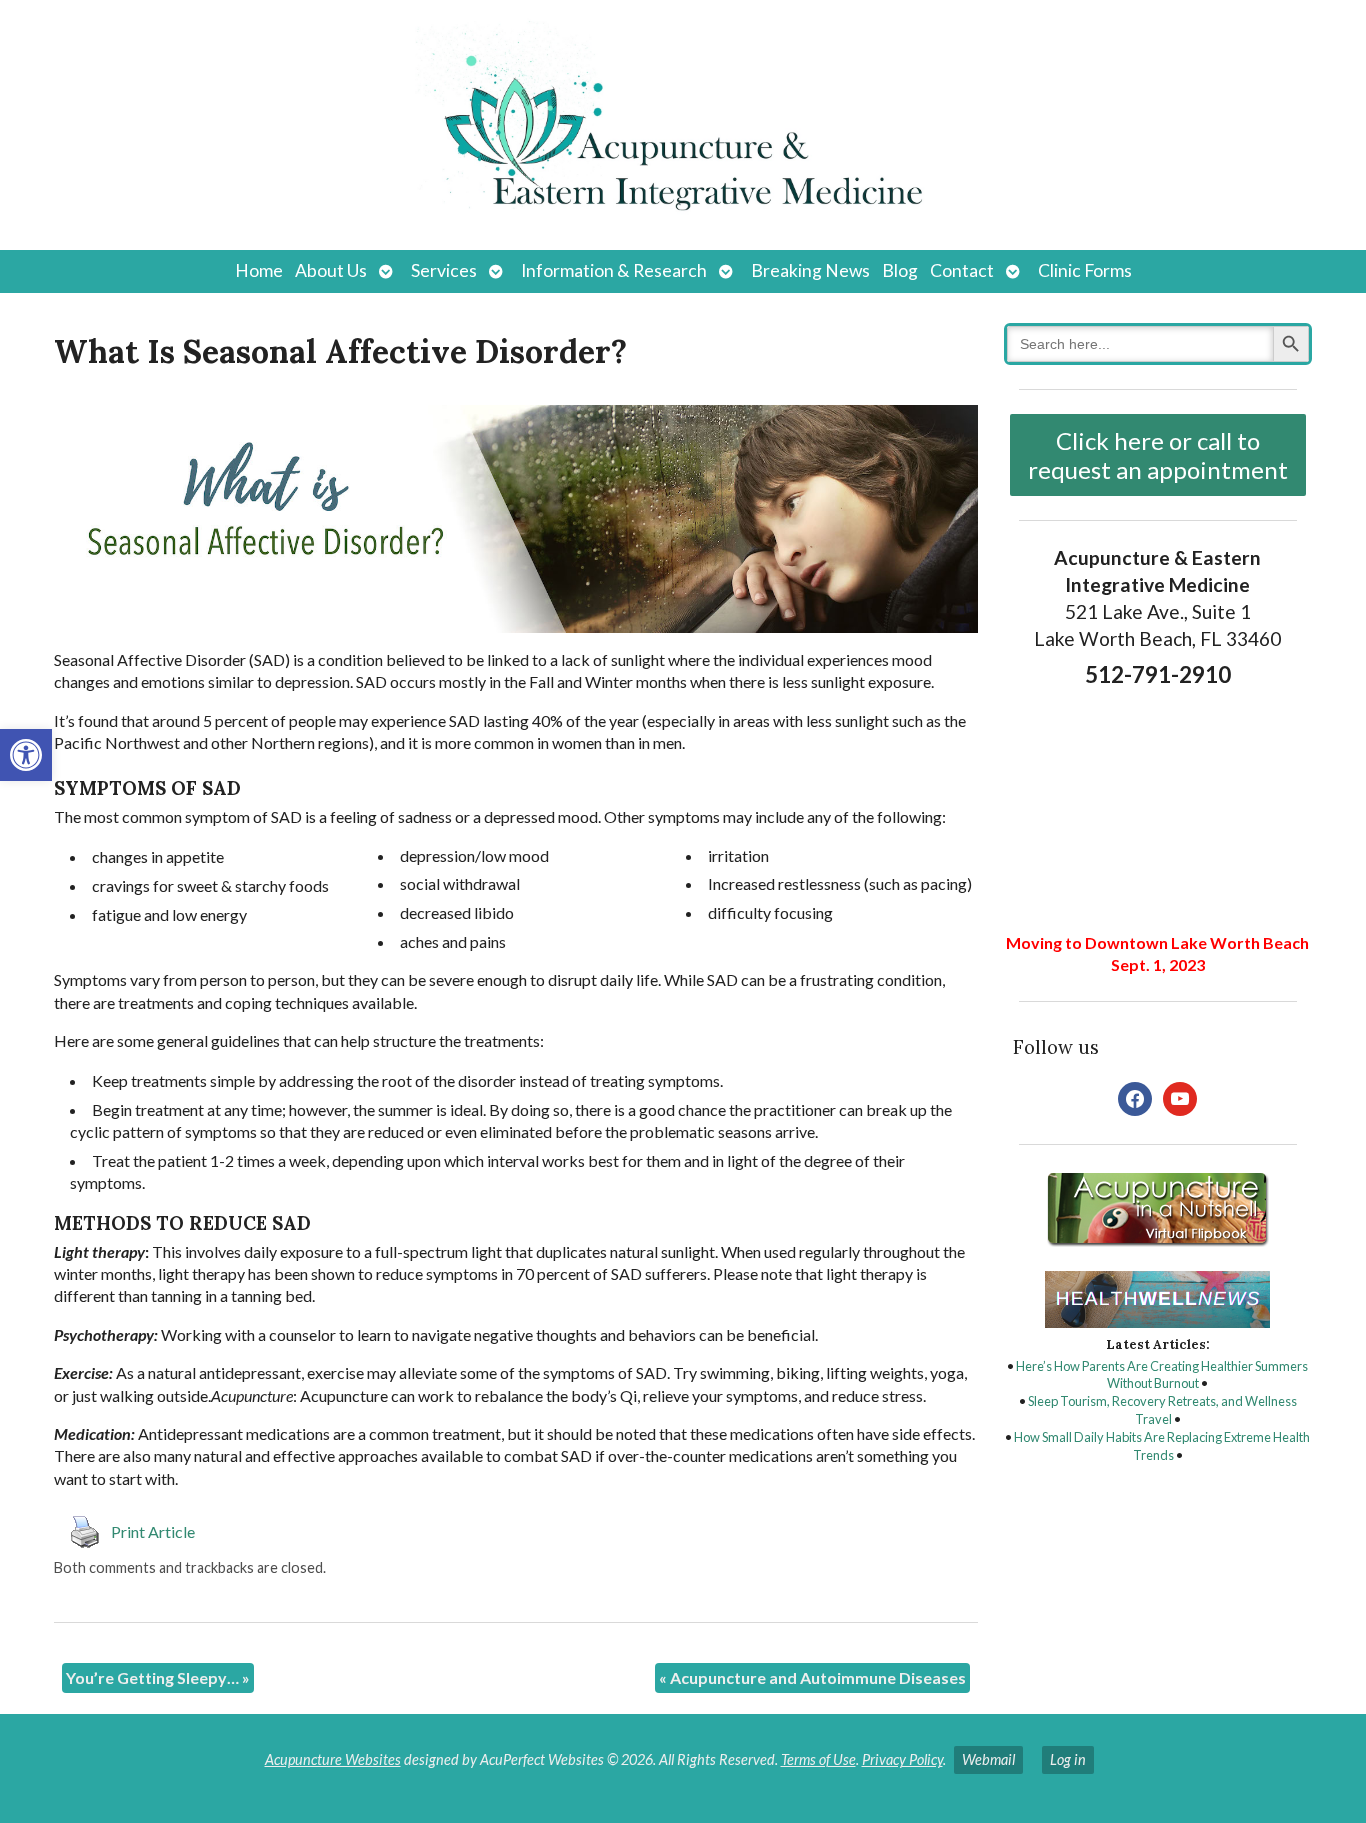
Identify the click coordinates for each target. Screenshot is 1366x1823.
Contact (962, 270)
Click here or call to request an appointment (1158, 455)
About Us (331, 270)
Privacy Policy (902, 1759)
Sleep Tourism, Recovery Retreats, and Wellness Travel (1162, 1410)
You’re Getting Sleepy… (158, 1677)
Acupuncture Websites (333, 1759)
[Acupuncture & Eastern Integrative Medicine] (683, 125)
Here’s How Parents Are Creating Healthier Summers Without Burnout (1162, 1375)
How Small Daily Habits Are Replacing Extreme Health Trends (1162, 1446)
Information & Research (614, 270)
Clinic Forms (1085, 270)
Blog (900, 270)
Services (444, 270)
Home (259, 270)
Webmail (988, 1759)
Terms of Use (818, 1759)
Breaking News (810, 270)
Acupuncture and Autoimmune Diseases (812, 1677)
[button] (26, 755)
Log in (1068, 1759)
